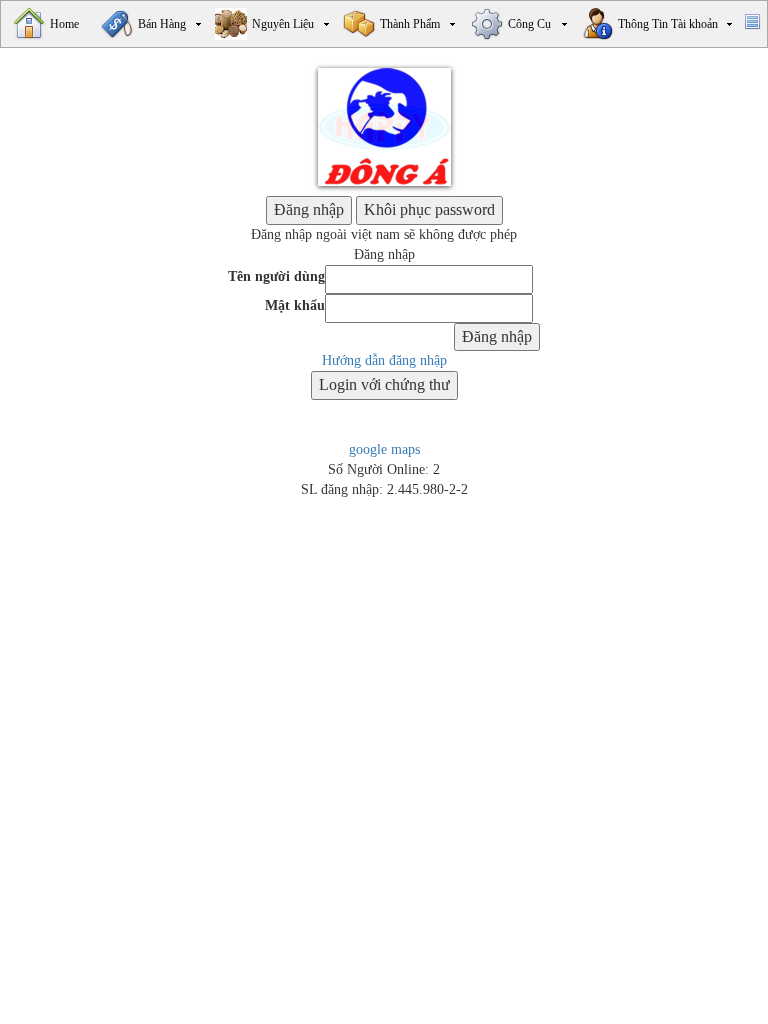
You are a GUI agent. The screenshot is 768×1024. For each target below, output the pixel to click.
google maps (384, 449)
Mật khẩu (295, 305)
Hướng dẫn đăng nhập (384, 360)
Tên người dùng (276, 276)
